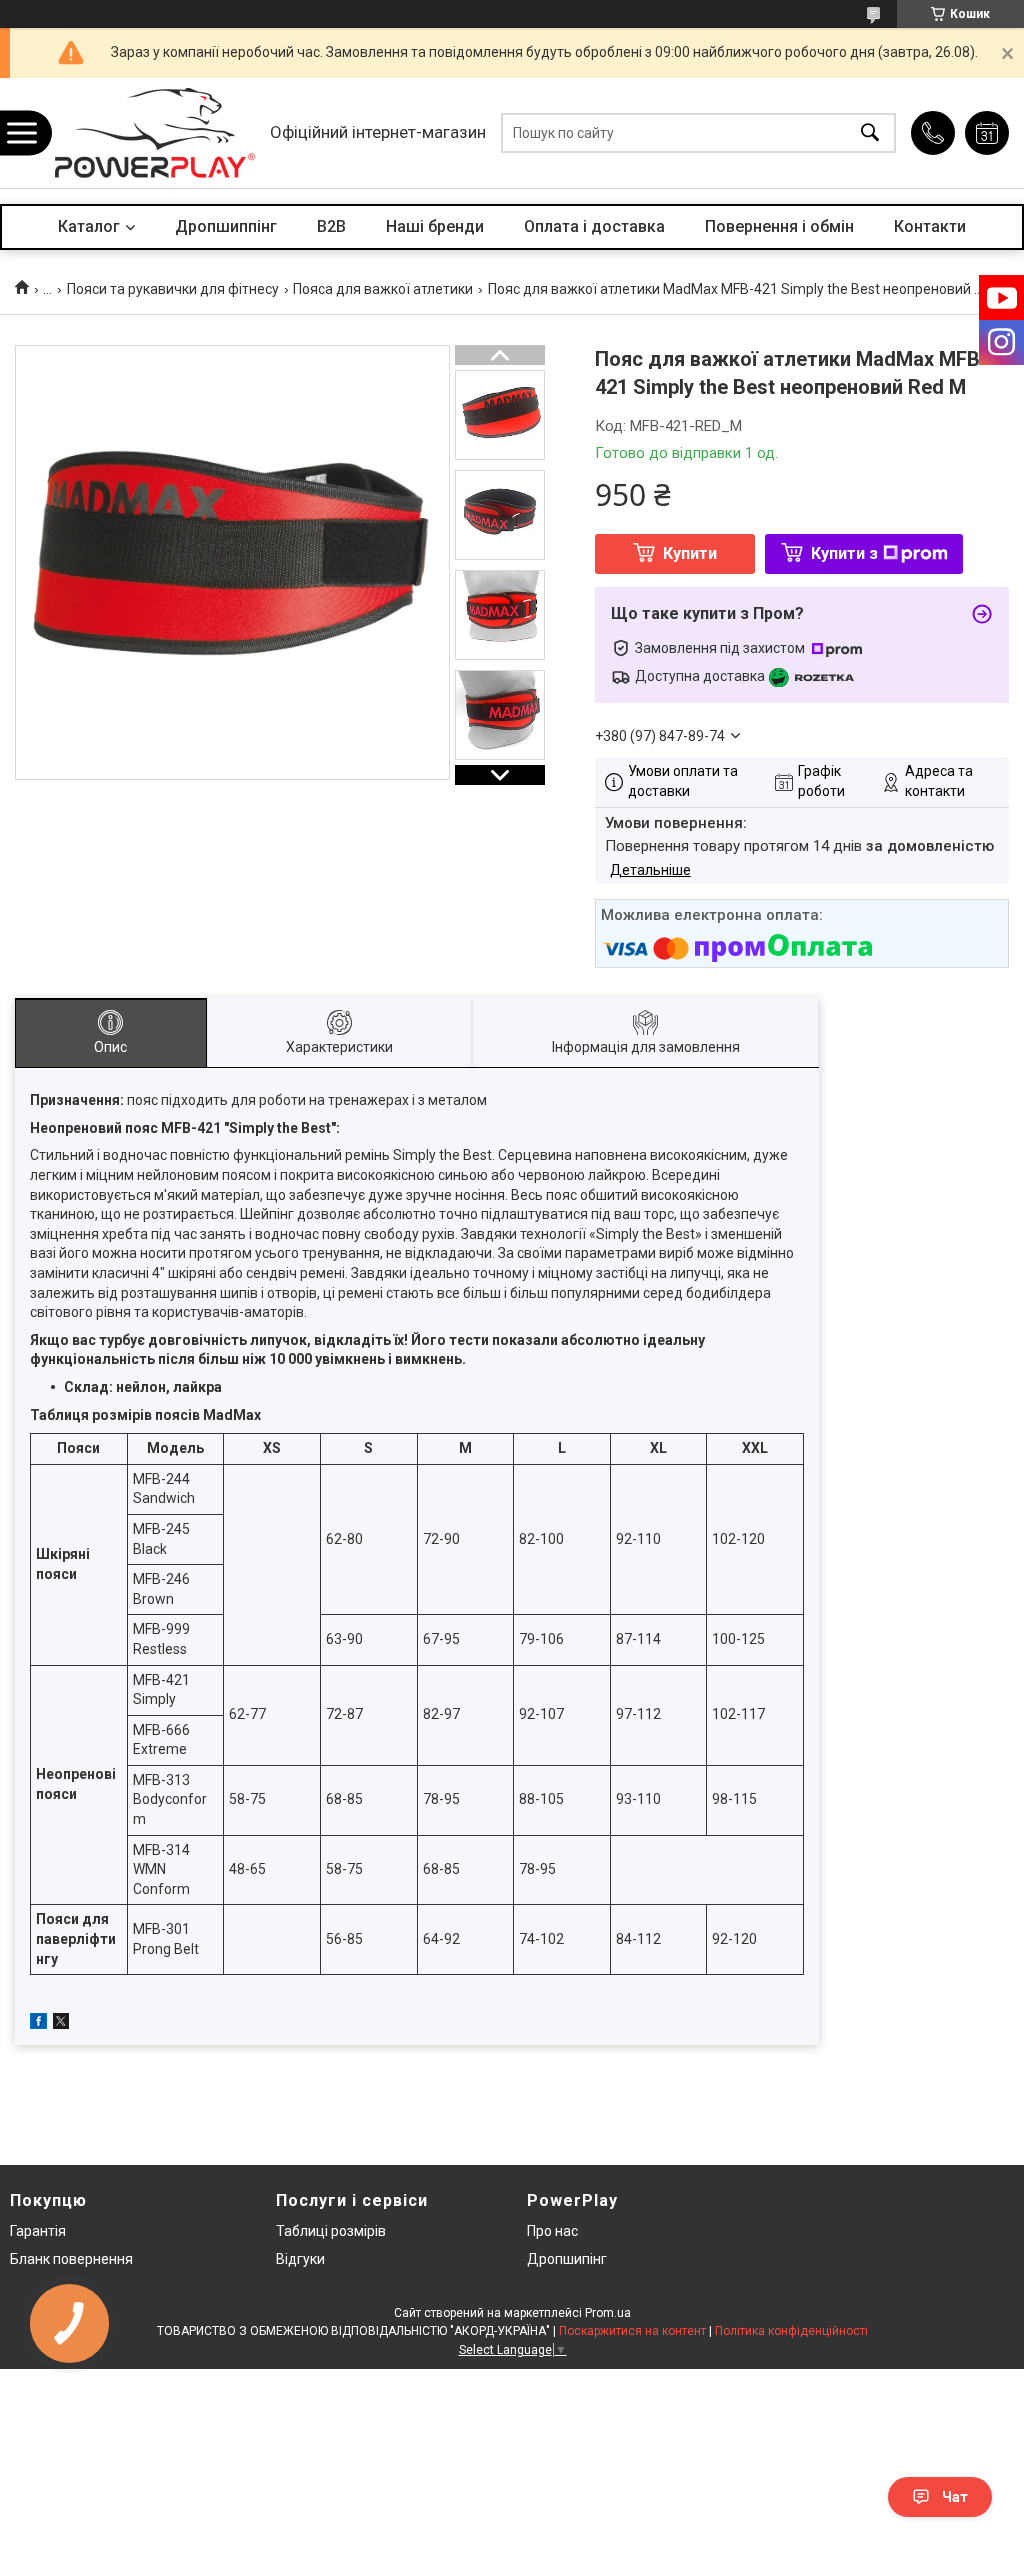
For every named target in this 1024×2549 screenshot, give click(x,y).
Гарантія (38, 2231)
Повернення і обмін (779, 226)
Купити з (844, 553)
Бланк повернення (71, 2259)
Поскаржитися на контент (632, 2331)
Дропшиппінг (226, 226)
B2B (331, 226)
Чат (955, 2497)
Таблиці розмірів (331, 2231)
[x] (61, 2024)
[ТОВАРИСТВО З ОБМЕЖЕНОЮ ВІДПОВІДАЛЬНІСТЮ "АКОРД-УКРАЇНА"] (155, 133)
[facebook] (38, 2024)
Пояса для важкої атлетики (383, 289)
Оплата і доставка (594, 226)
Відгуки (300, 2259)
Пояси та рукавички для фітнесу (173, 289)
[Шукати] (870, 133)
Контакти (930, 226)
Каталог (89, 226)
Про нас (552, 2231)
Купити (690, 553)
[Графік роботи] (987, 133)
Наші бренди (435, 226)
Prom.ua (608, 2313)
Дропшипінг (567, 2259)
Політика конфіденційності (791, 2331)
